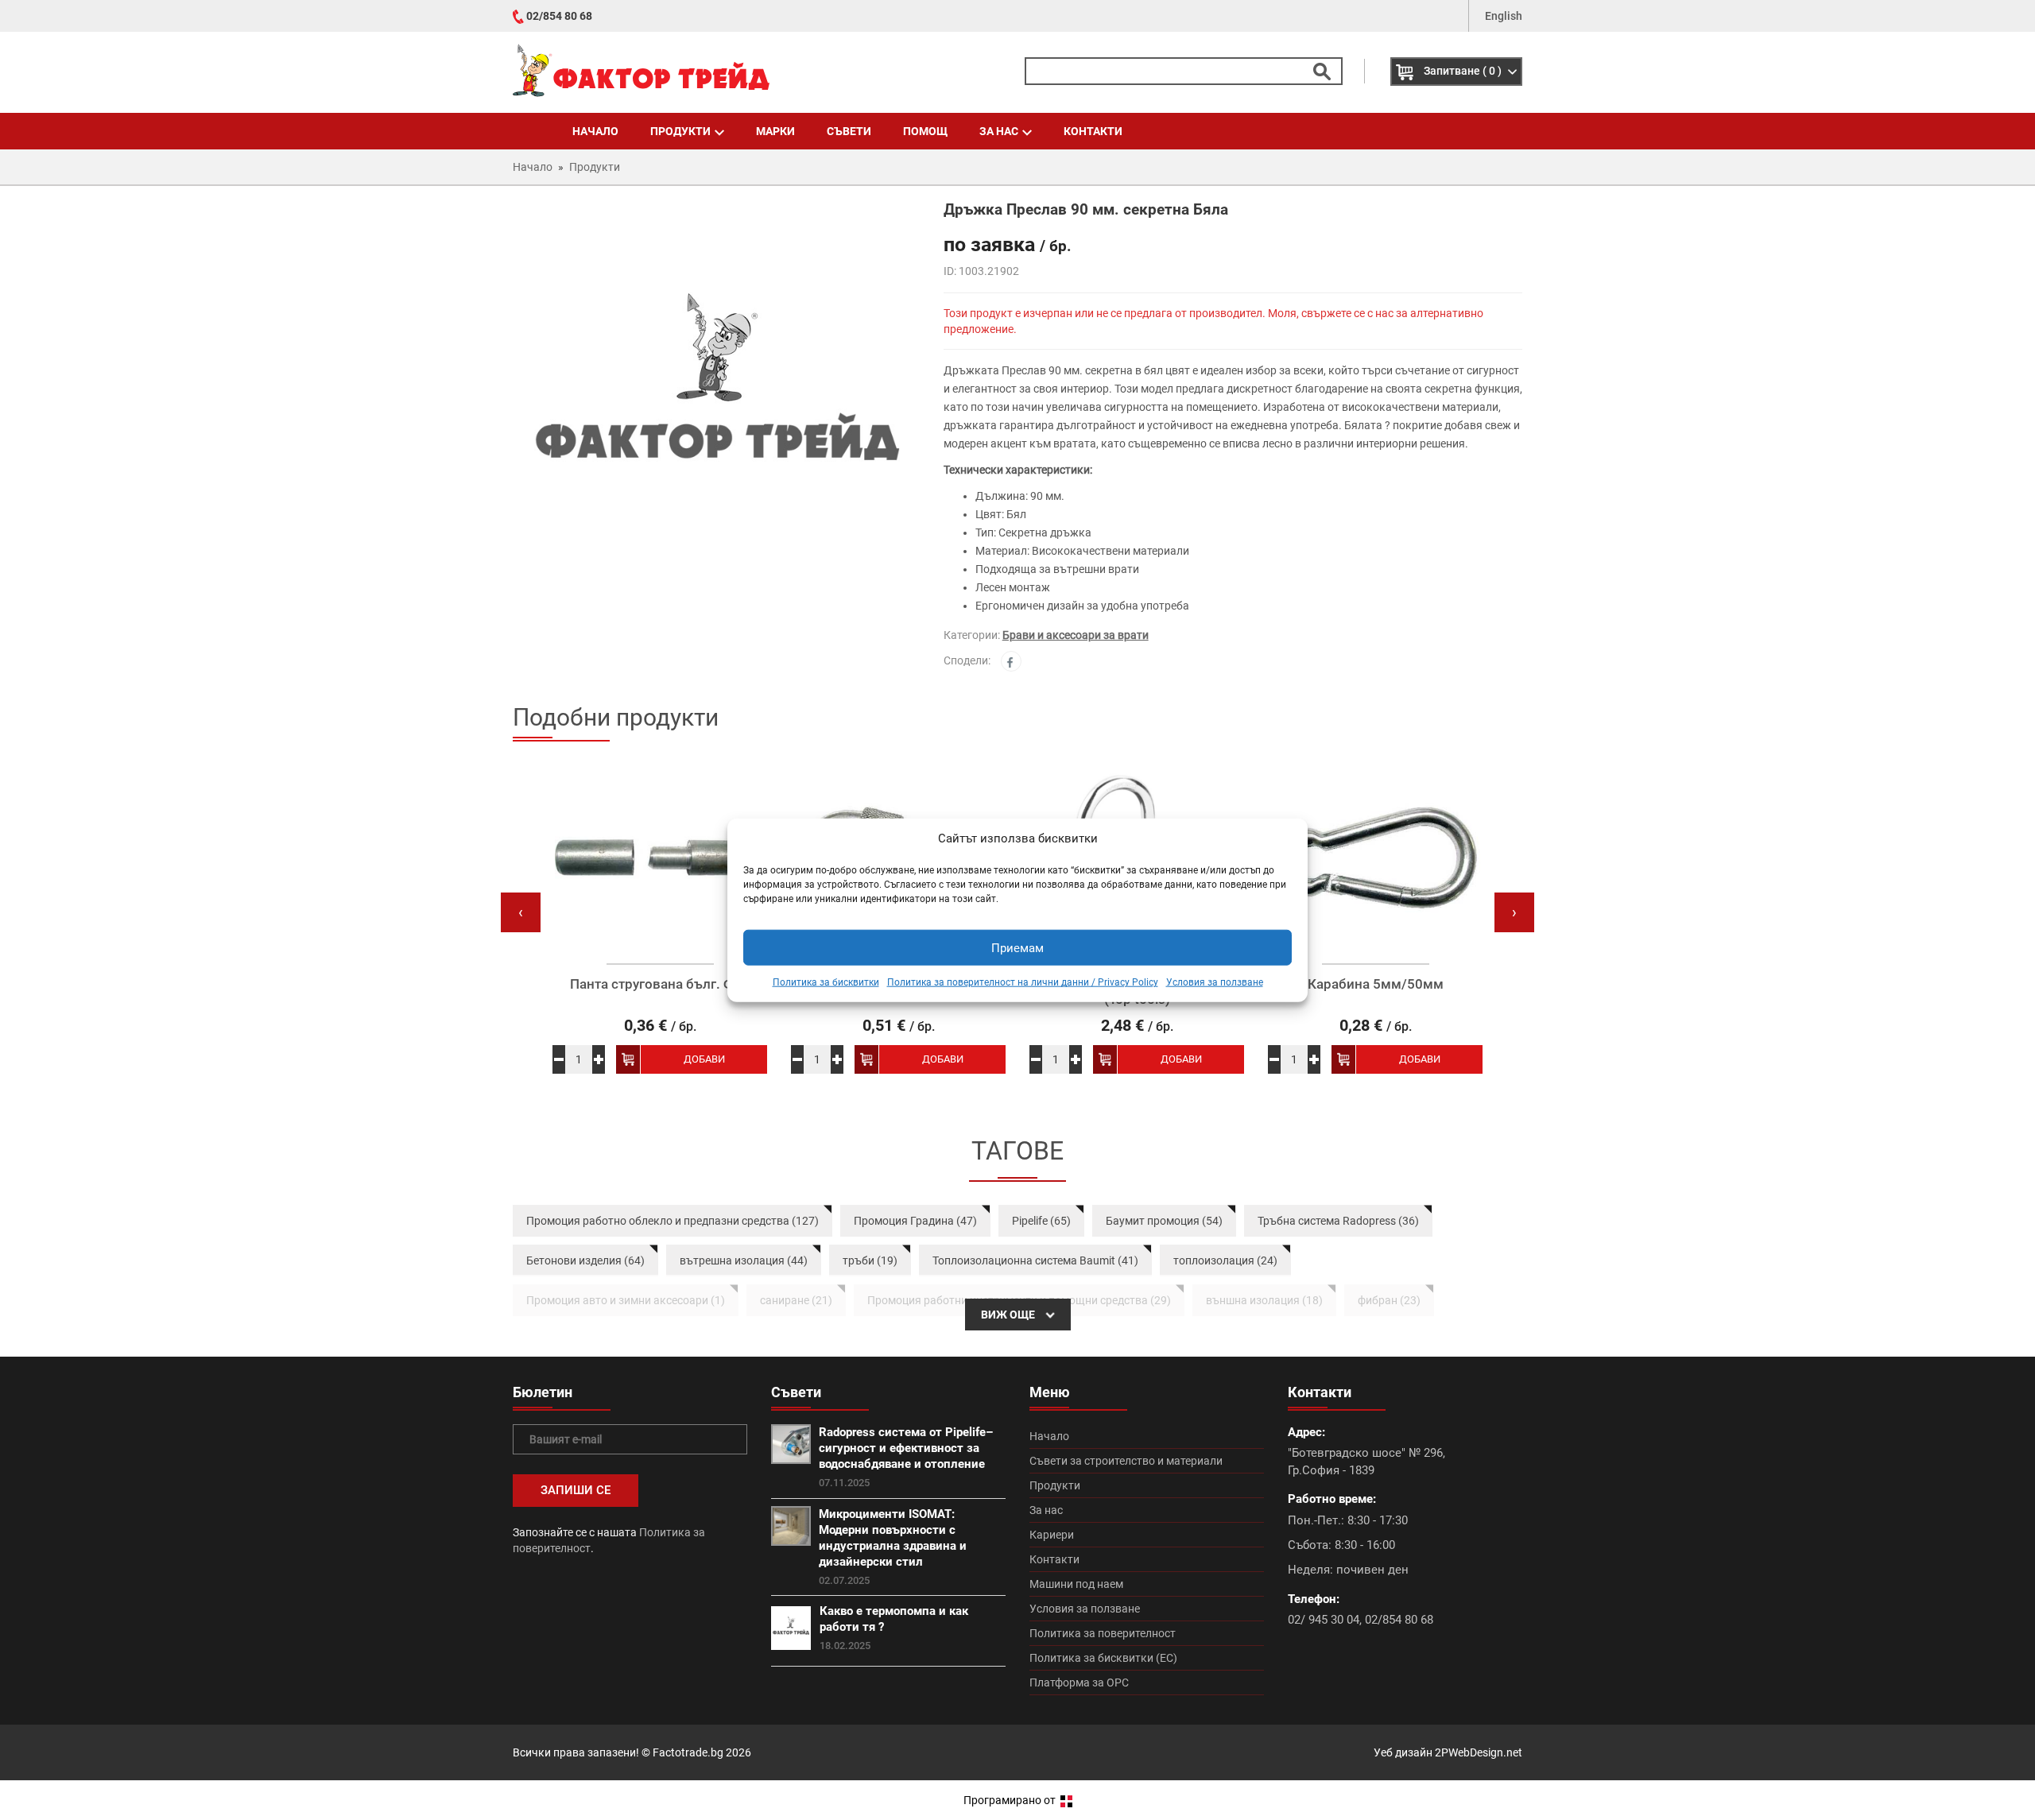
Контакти (1093, 131)
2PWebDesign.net (1479, 1752)
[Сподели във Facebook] (1011, 661)
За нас (999, 131)
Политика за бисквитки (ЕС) (1103, 1658)
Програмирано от (1011, 1800)
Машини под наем (1076, 1584)
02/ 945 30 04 (1324, 1620)
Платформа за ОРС (1079, 1683)
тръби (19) (870, 1260)
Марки (775, 131)
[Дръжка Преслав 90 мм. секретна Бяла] (716, 401)
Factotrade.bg (688, 1752)
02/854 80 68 (559, 16)
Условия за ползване (1215, 982)
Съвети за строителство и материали (1126, 1461)
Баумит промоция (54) (1164, 1221)
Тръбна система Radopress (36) (1338, 1221)
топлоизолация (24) (1225, 1260)
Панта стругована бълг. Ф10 (660, 984)
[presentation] (521, 912)
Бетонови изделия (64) (585, 1260)
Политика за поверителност (1103, 1633)
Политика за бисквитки (826, 982)
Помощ (925, 131)
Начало (595, 131)
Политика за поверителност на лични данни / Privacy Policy (1023, 982)
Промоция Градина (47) (915, 1221)
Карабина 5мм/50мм (1376, 984)
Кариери (1052, 1535)
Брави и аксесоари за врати (1076, 635)
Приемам (1017, 948)
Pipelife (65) (1041, 1221)
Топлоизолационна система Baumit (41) (1035, 1260)
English (1504, 16)
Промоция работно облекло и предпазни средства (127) (673, 1221)
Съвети (849, 131)
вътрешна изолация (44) (744, 1260)
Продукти (680, 131)
